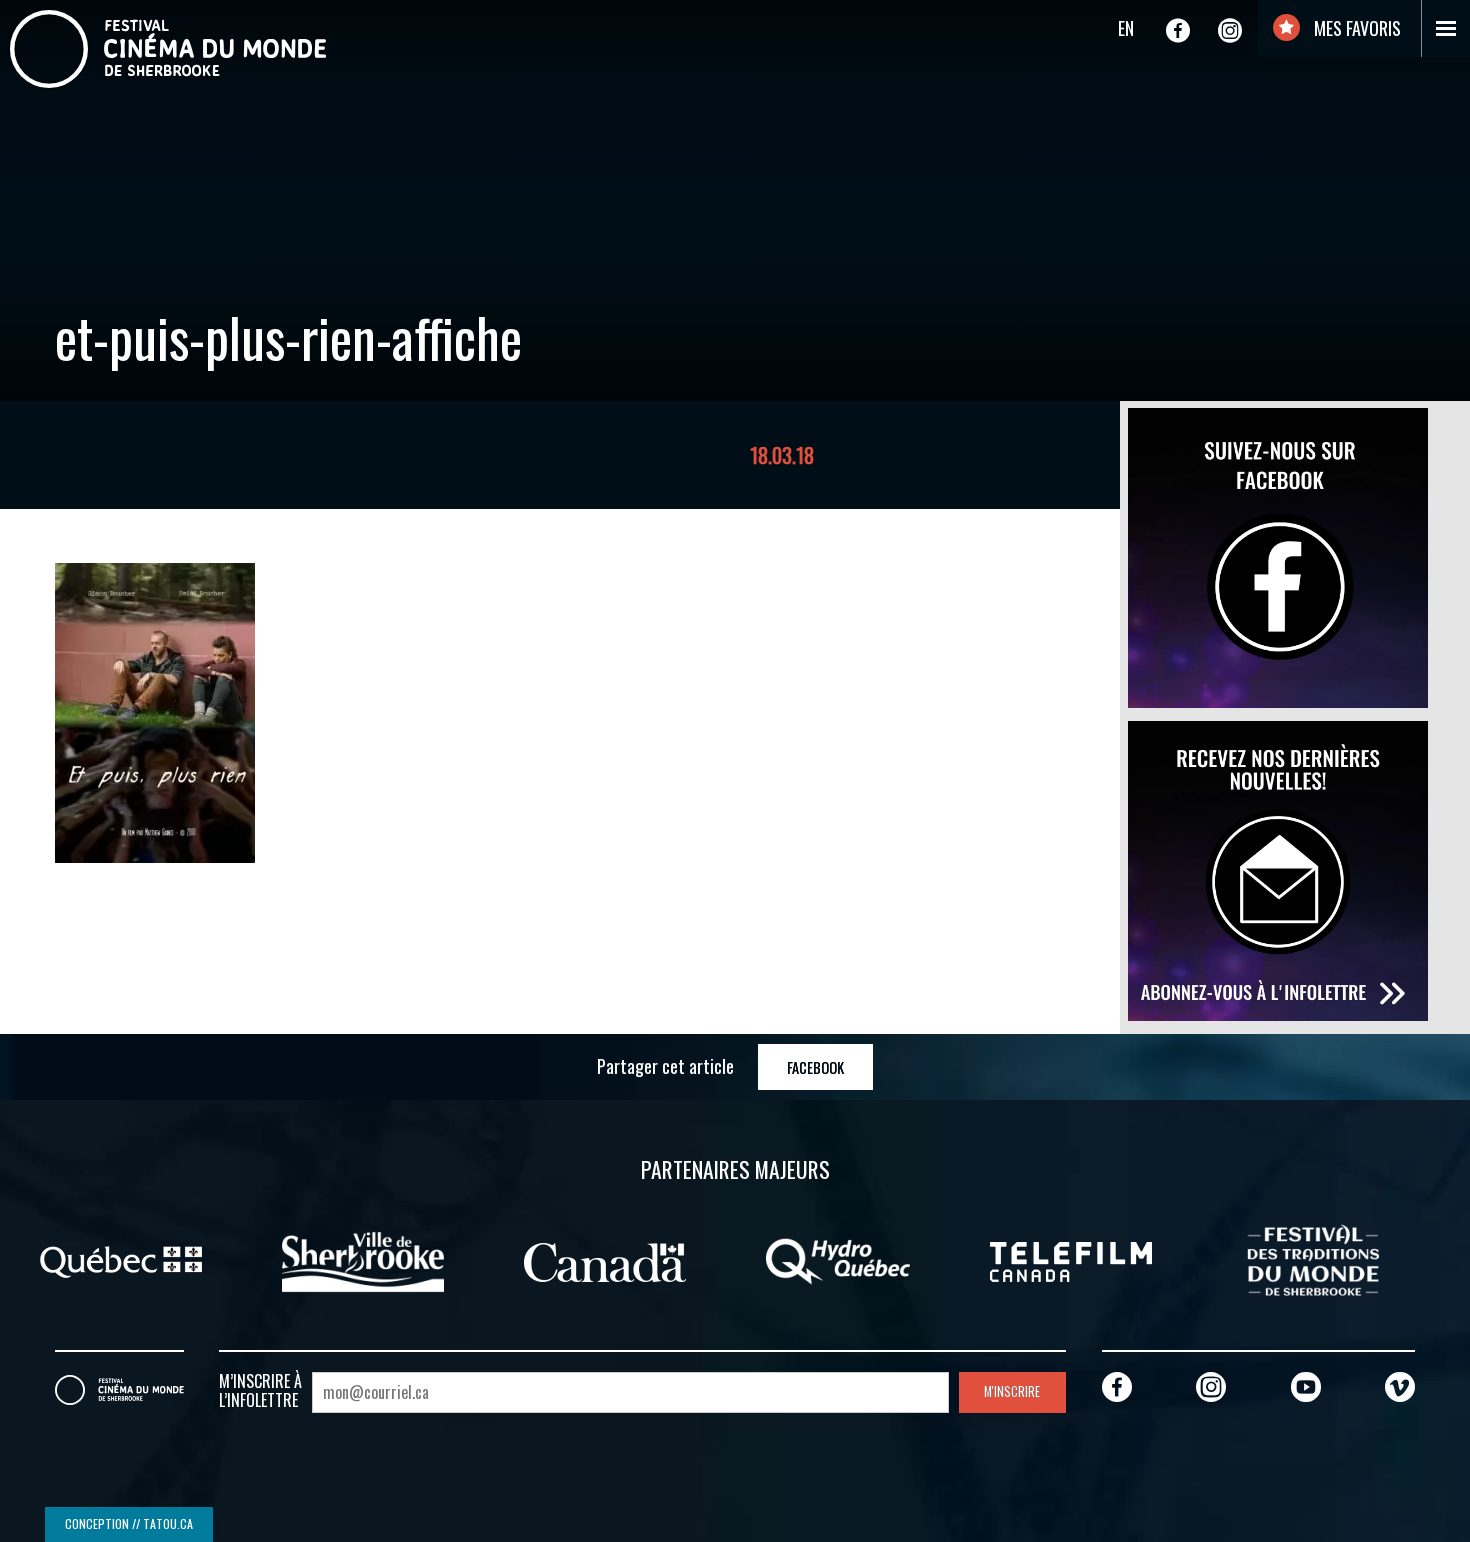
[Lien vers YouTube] (1306, 1386)
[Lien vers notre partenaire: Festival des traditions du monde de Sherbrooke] (1313, 1260)
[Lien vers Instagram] (1230, 30)
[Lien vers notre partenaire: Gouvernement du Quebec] (121, 1260)
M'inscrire (1012, 1391)
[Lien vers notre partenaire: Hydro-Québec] (838, 1260)
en (1126, 28)
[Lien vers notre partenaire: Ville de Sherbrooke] (363, 1260)
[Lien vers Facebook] (1178, 30)
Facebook (815, 1067)
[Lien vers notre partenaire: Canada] (605, 1260)
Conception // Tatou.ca (129, 1523)
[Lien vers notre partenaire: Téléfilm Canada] (1071, 1260)
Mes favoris (1355, 28)
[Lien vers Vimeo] (1400, 1386)
